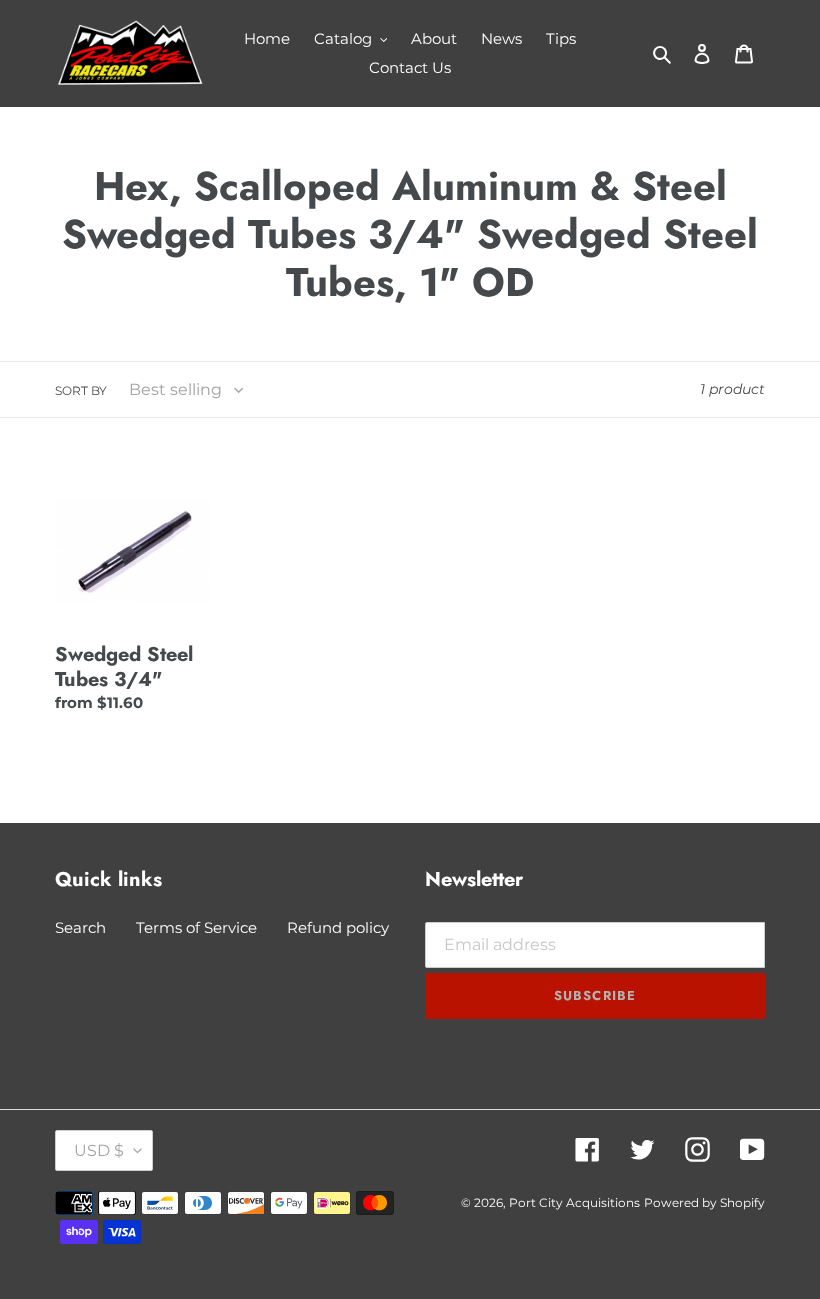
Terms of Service (196, 927)
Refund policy (338, 927)
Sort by (81, 390)
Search (80, 927)
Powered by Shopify (704, 1202)
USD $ (99, 1150)
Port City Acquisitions (574, 1202)
